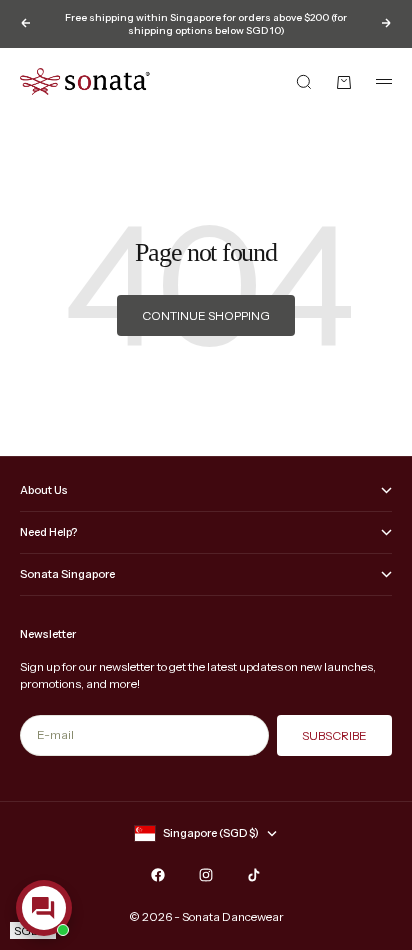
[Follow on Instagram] (206, 875)
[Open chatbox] (44, 908)
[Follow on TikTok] (254, 875)
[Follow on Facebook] (158, 875)
